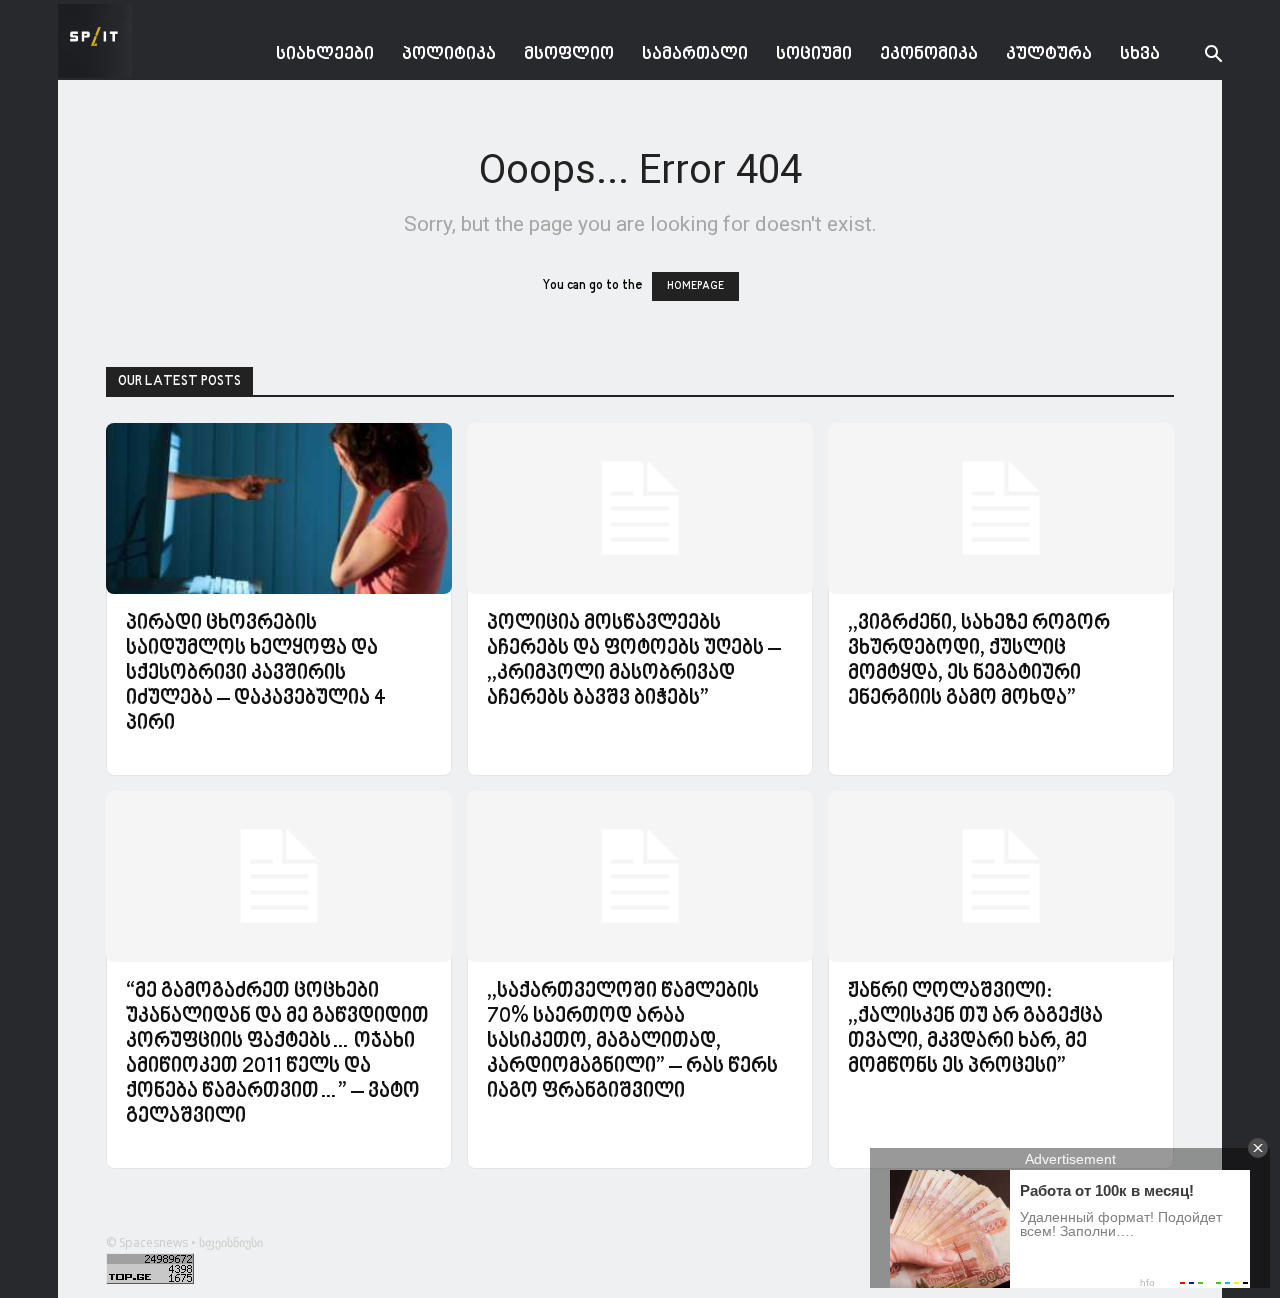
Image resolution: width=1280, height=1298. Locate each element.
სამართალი (695, 54)
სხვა (1140, 54)
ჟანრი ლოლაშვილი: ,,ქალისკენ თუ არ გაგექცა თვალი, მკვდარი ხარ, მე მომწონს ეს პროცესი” (975, 1029)
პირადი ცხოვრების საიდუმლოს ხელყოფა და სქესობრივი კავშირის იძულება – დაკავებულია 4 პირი (256, 674)
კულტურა (1049, 54)
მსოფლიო (569, 54)
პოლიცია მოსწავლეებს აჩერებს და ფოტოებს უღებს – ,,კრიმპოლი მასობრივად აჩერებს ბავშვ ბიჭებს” (634, 661)
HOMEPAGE (695, 286)
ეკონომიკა (929, 54)
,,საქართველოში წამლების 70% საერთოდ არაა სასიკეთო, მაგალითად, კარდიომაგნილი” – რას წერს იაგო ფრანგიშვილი (632, 1042)
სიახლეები (325, 54)
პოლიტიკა (449, 54)
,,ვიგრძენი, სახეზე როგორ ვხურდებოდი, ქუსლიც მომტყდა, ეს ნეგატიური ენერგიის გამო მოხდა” (979, 661)
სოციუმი (814, 54)
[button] (1198, 56)
